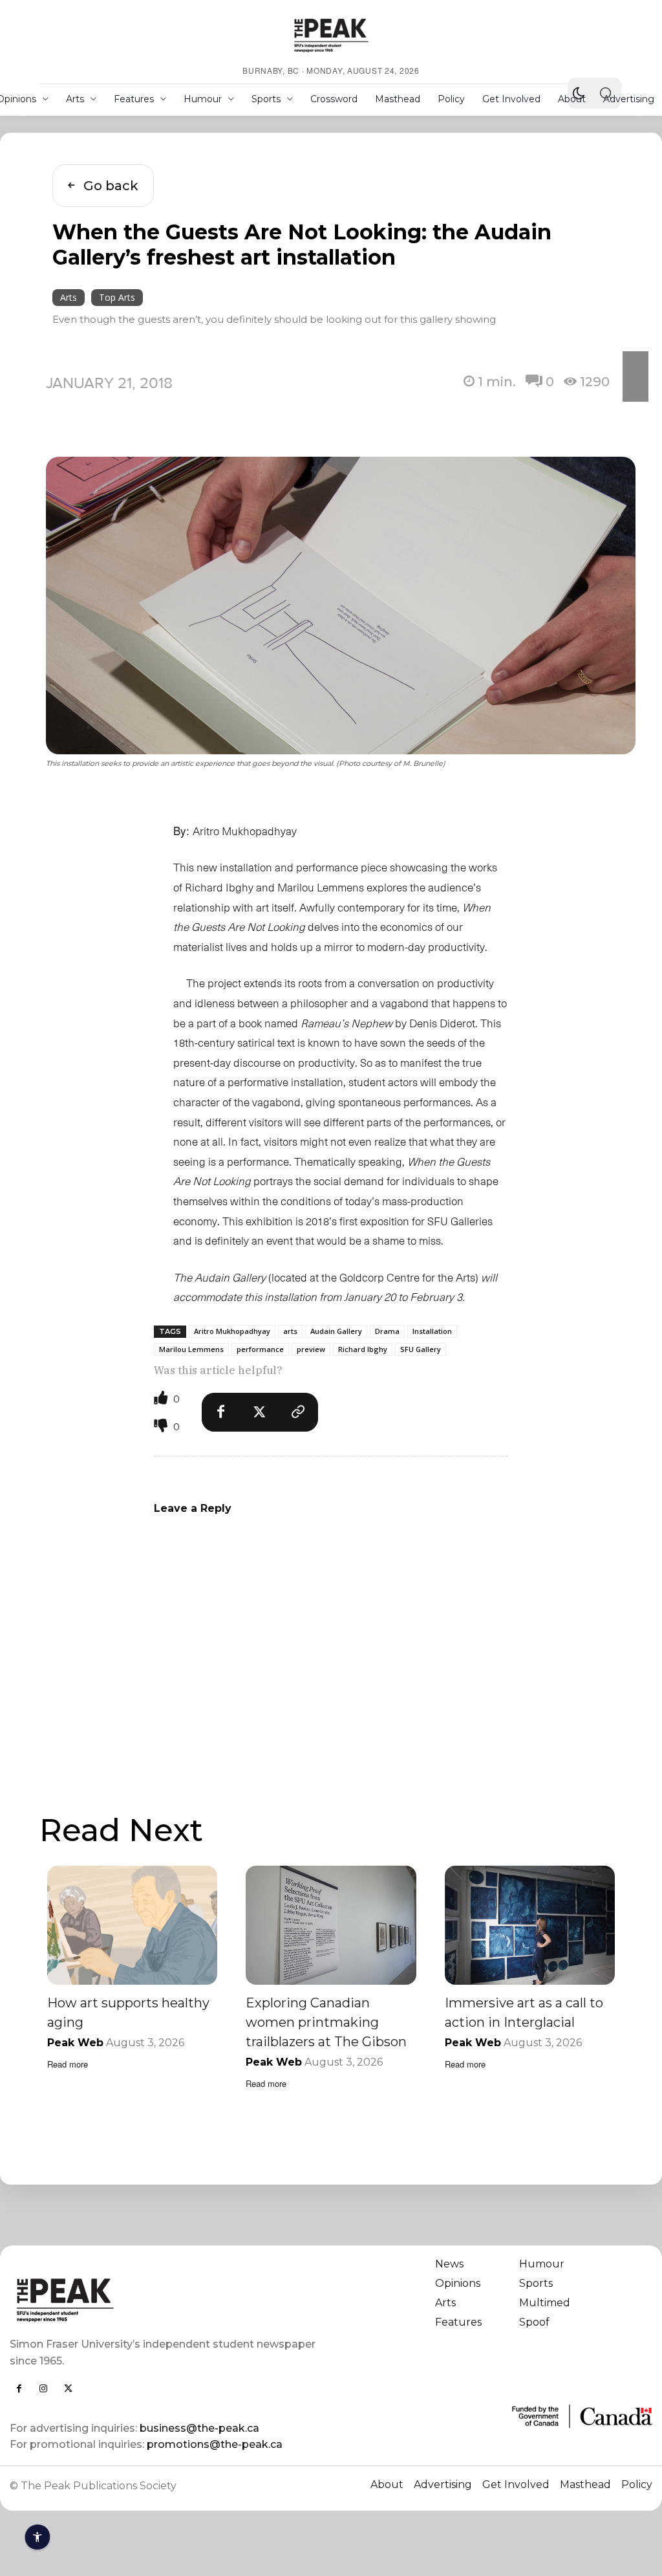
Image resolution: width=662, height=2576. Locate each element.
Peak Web (75, 2043)
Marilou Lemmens (191, 1349)
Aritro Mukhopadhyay (232, 1331)
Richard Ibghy (363, 1349)
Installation (432, 1331)
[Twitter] (260, 1412)
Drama (387, 1331)
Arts (69, 297)
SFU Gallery (421, 1349)
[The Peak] (331, 35)
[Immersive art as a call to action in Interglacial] (530, 1925)
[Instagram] (43, 2388)
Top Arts (117, 297)
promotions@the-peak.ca (215, 2444)
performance (260, 1349)
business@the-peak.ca (199, 2428)
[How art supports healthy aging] (132, 1925)
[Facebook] (221, 1412)
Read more (68, 2064)
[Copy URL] (299, 1412)
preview (311, 1349)
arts (290, 1331)
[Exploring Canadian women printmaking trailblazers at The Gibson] (331, 1925)
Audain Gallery (336, 1331)
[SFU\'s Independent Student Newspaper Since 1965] (164, 2299)
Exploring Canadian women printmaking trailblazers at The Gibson (326, 2022)
